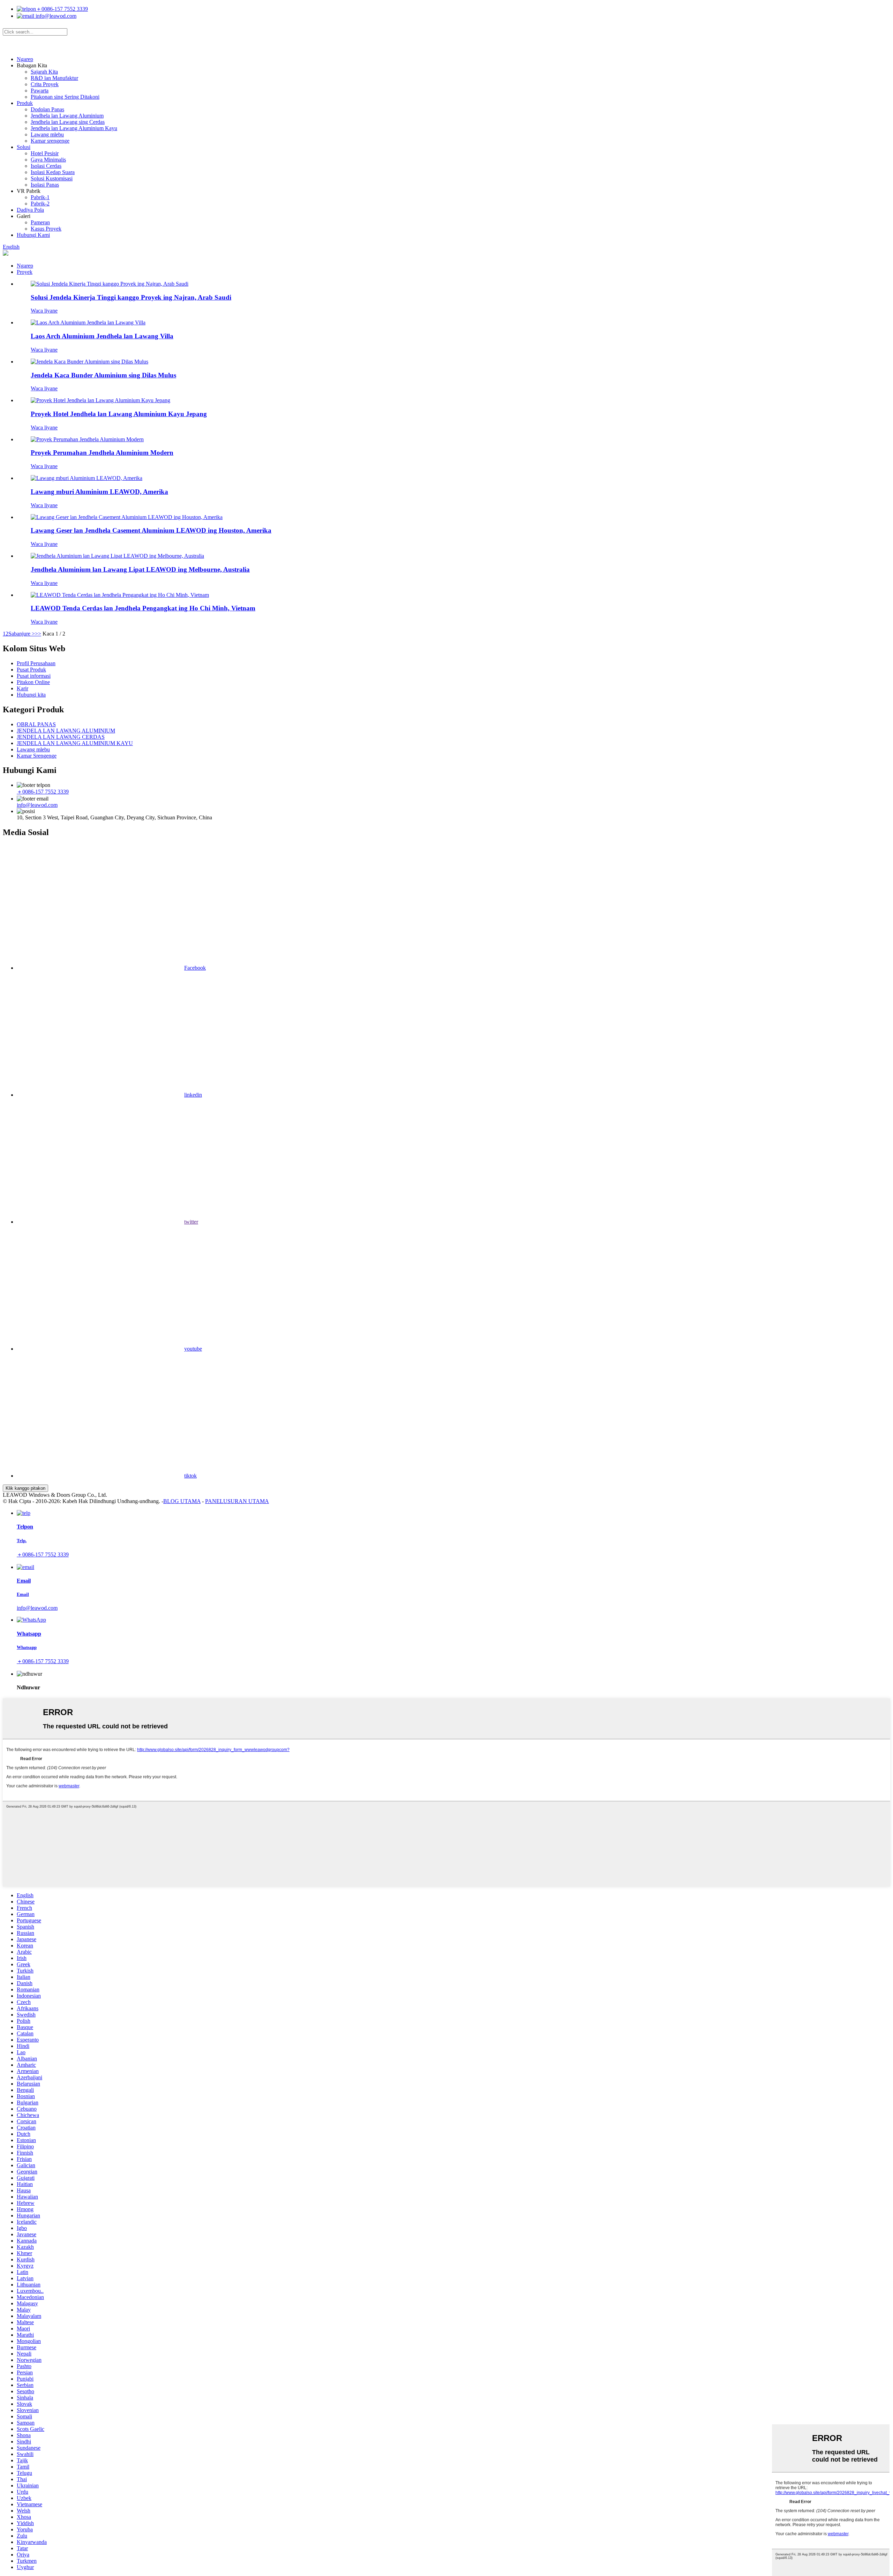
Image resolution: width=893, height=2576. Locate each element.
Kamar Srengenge (37, 756)
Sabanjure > (22, 634)
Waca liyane (44, 311)
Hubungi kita (31, 695)
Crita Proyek (45, 84)
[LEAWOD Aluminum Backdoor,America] (87, 478)
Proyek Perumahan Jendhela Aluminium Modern (102, 453)
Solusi (24, 147)
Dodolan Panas (47, 109)
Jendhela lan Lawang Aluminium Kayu (74, 128)
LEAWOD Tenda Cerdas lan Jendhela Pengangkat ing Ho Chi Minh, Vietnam (143, 608)
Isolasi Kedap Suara (53, 172)
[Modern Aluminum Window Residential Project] (87, 439)
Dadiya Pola (30, 210)
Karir (22, 688)
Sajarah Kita (44, 72)
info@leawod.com (55, 16)
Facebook (195, 968)
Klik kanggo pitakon (25, 1488)
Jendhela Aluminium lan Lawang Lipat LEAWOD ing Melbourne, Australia (140, 569)
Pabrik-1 (40, 197)
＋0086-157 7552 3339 (62, 9)
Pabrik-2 (40, 204)
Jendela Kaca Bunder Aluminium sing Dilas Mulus (103, 375)
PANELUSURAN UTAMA (237, 1501)
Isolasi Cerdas (46, 166)
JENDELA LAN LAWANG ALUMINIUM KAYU (75, 743)
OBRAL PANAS (36, 724)
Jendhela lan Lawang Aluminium (67, 116)
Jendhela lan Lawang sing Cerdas (68, 122)
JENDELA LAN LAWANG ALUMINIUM (66, 731)
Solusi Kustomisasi (52, 178)
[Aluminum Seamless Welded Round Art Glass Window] (89, 362)
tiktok (190, 1476)
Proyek (25, 272)
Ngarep (25, 59)
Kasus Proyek (46, 229)
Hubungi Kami (33, 235)
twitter (191, 1222)
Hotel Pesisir (45, 153)
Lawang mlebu (47, 134)
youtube (193, 1349)
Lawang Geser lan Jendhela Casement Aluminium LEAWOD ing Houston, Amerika (151, 530)
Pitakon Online (33, 682)
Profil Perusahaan (36, 663)
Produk (25, 103)
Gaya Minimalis (48, 160)
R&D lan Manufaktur (54, 78)
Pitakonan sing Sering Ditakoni (65, 97)
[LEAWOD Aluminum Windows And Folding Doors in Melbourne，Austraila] (117, 556)
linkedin (193, 1095)
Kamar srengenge (50, 141)
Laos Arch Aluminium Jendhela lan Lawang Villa (102, 336)
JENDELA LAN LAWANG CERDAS (61, 737)
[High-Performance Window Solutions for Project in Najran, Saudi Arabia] (110, 284)
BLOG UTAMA (182, 1501)
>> (38, 634)
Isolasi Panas (45, 185)
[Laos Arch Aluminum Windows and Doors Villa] (88, 322)
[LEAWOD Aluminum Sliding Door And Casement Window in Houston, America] (127, 517)
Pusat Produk (31, 670)
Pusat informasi (34, 676)
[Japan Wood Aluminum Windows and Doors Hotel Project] (100, 400)
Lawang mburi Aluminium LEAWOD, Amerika (99, 492)
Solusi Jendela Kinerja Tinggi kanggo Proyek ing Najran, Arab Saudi (131, 297)
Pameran (40, 222)
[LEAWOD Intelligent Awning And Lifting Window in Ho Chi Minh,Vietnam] (120, 595)
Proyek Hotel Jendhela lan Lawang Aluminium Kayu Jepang (119, 414)
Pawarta (40, 91)
